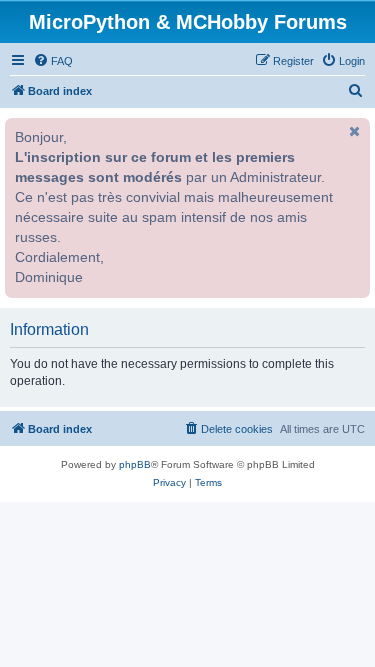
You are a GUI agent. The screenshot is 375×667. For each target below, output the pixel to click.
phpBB (135, 464)
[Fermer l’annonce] (353, 131)
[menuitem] (53, 61)
